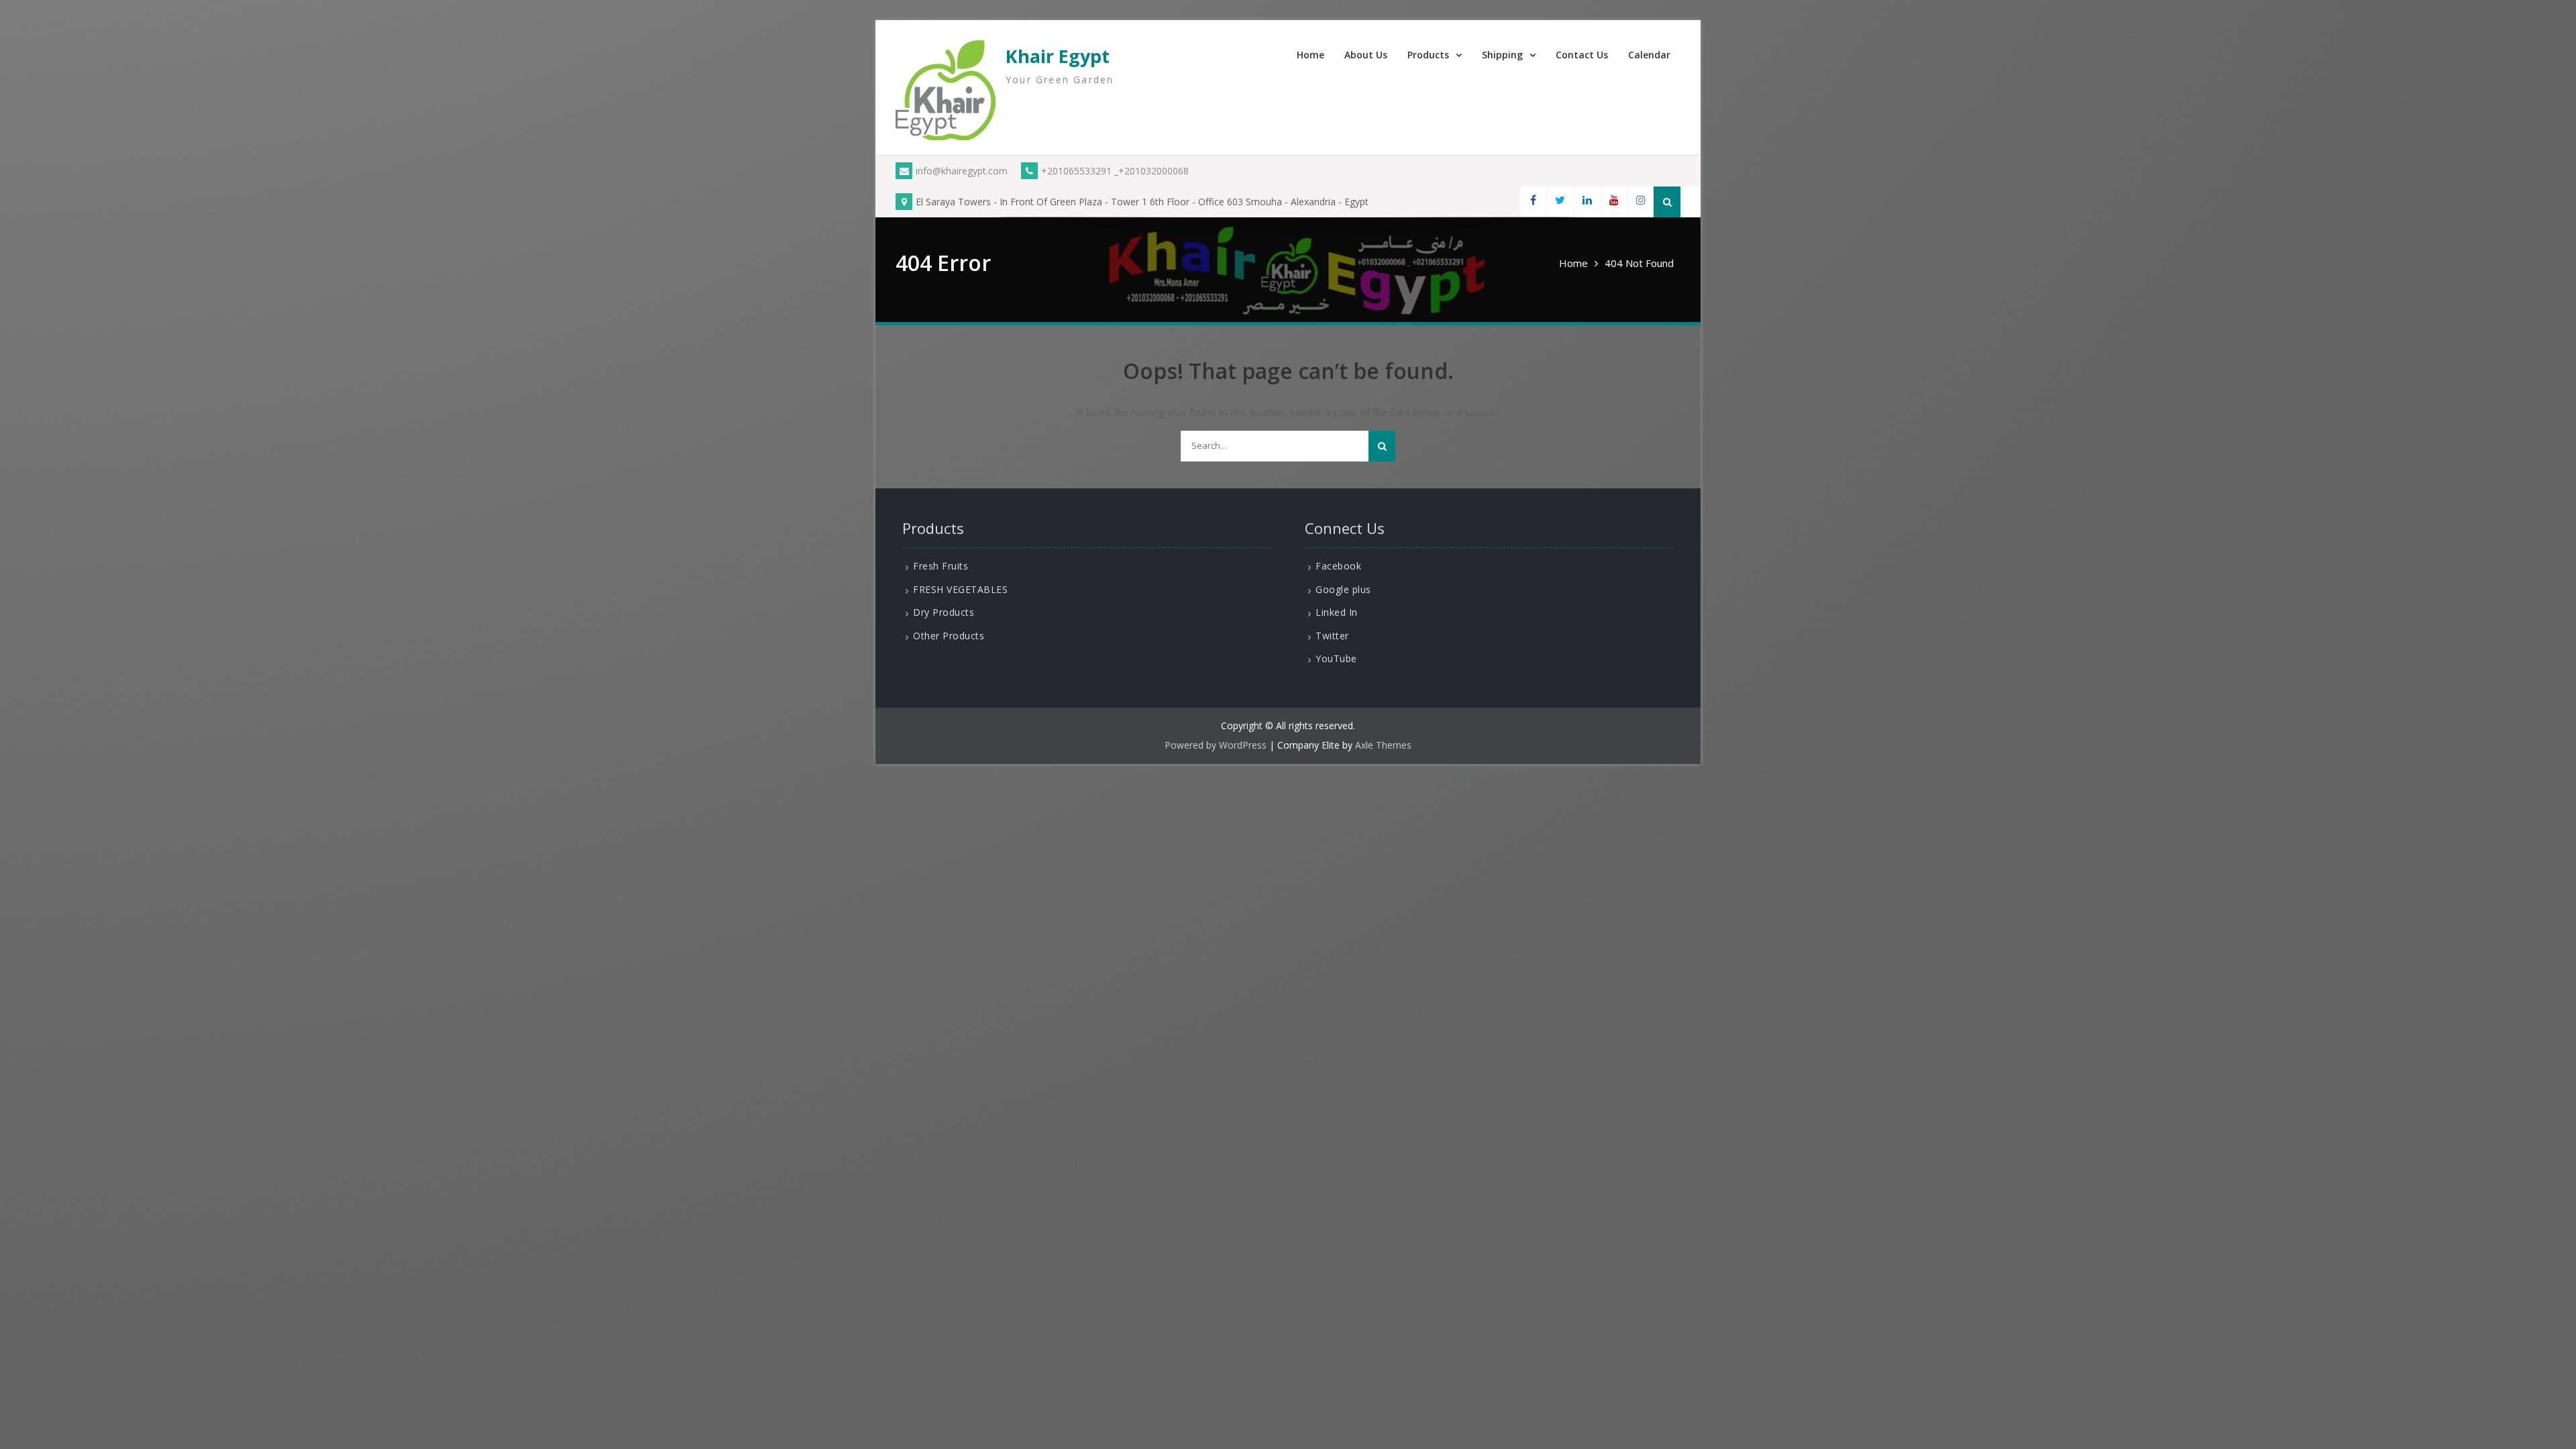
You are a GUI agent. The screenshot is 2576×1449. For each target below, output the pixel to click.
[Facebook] (1533, 202)
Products (1428, 55)
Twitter (1332, 636)
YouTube (1336, 658)
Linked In (1337, 612)
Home (1310, 55)
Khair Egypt (1058, 56)
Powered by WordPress (1216, 745)
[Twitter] (1560, 202)
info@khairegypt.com (962, 171)
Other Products (949, 636)
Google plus (1343, 589)
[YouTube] (1613, 202)
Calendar (1649, 55)
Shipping (1502, 55)
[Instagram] (1640, 202)
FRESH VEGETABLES (960, 589)
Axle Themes (1383, 745)
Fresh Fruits (941, 566)
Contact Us (1582, 55)
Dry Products (944, 612)
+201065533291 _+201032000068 (1115, 171)
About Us (1366, 55)
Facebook (1338, 566)
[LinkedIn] (1587, 202)
